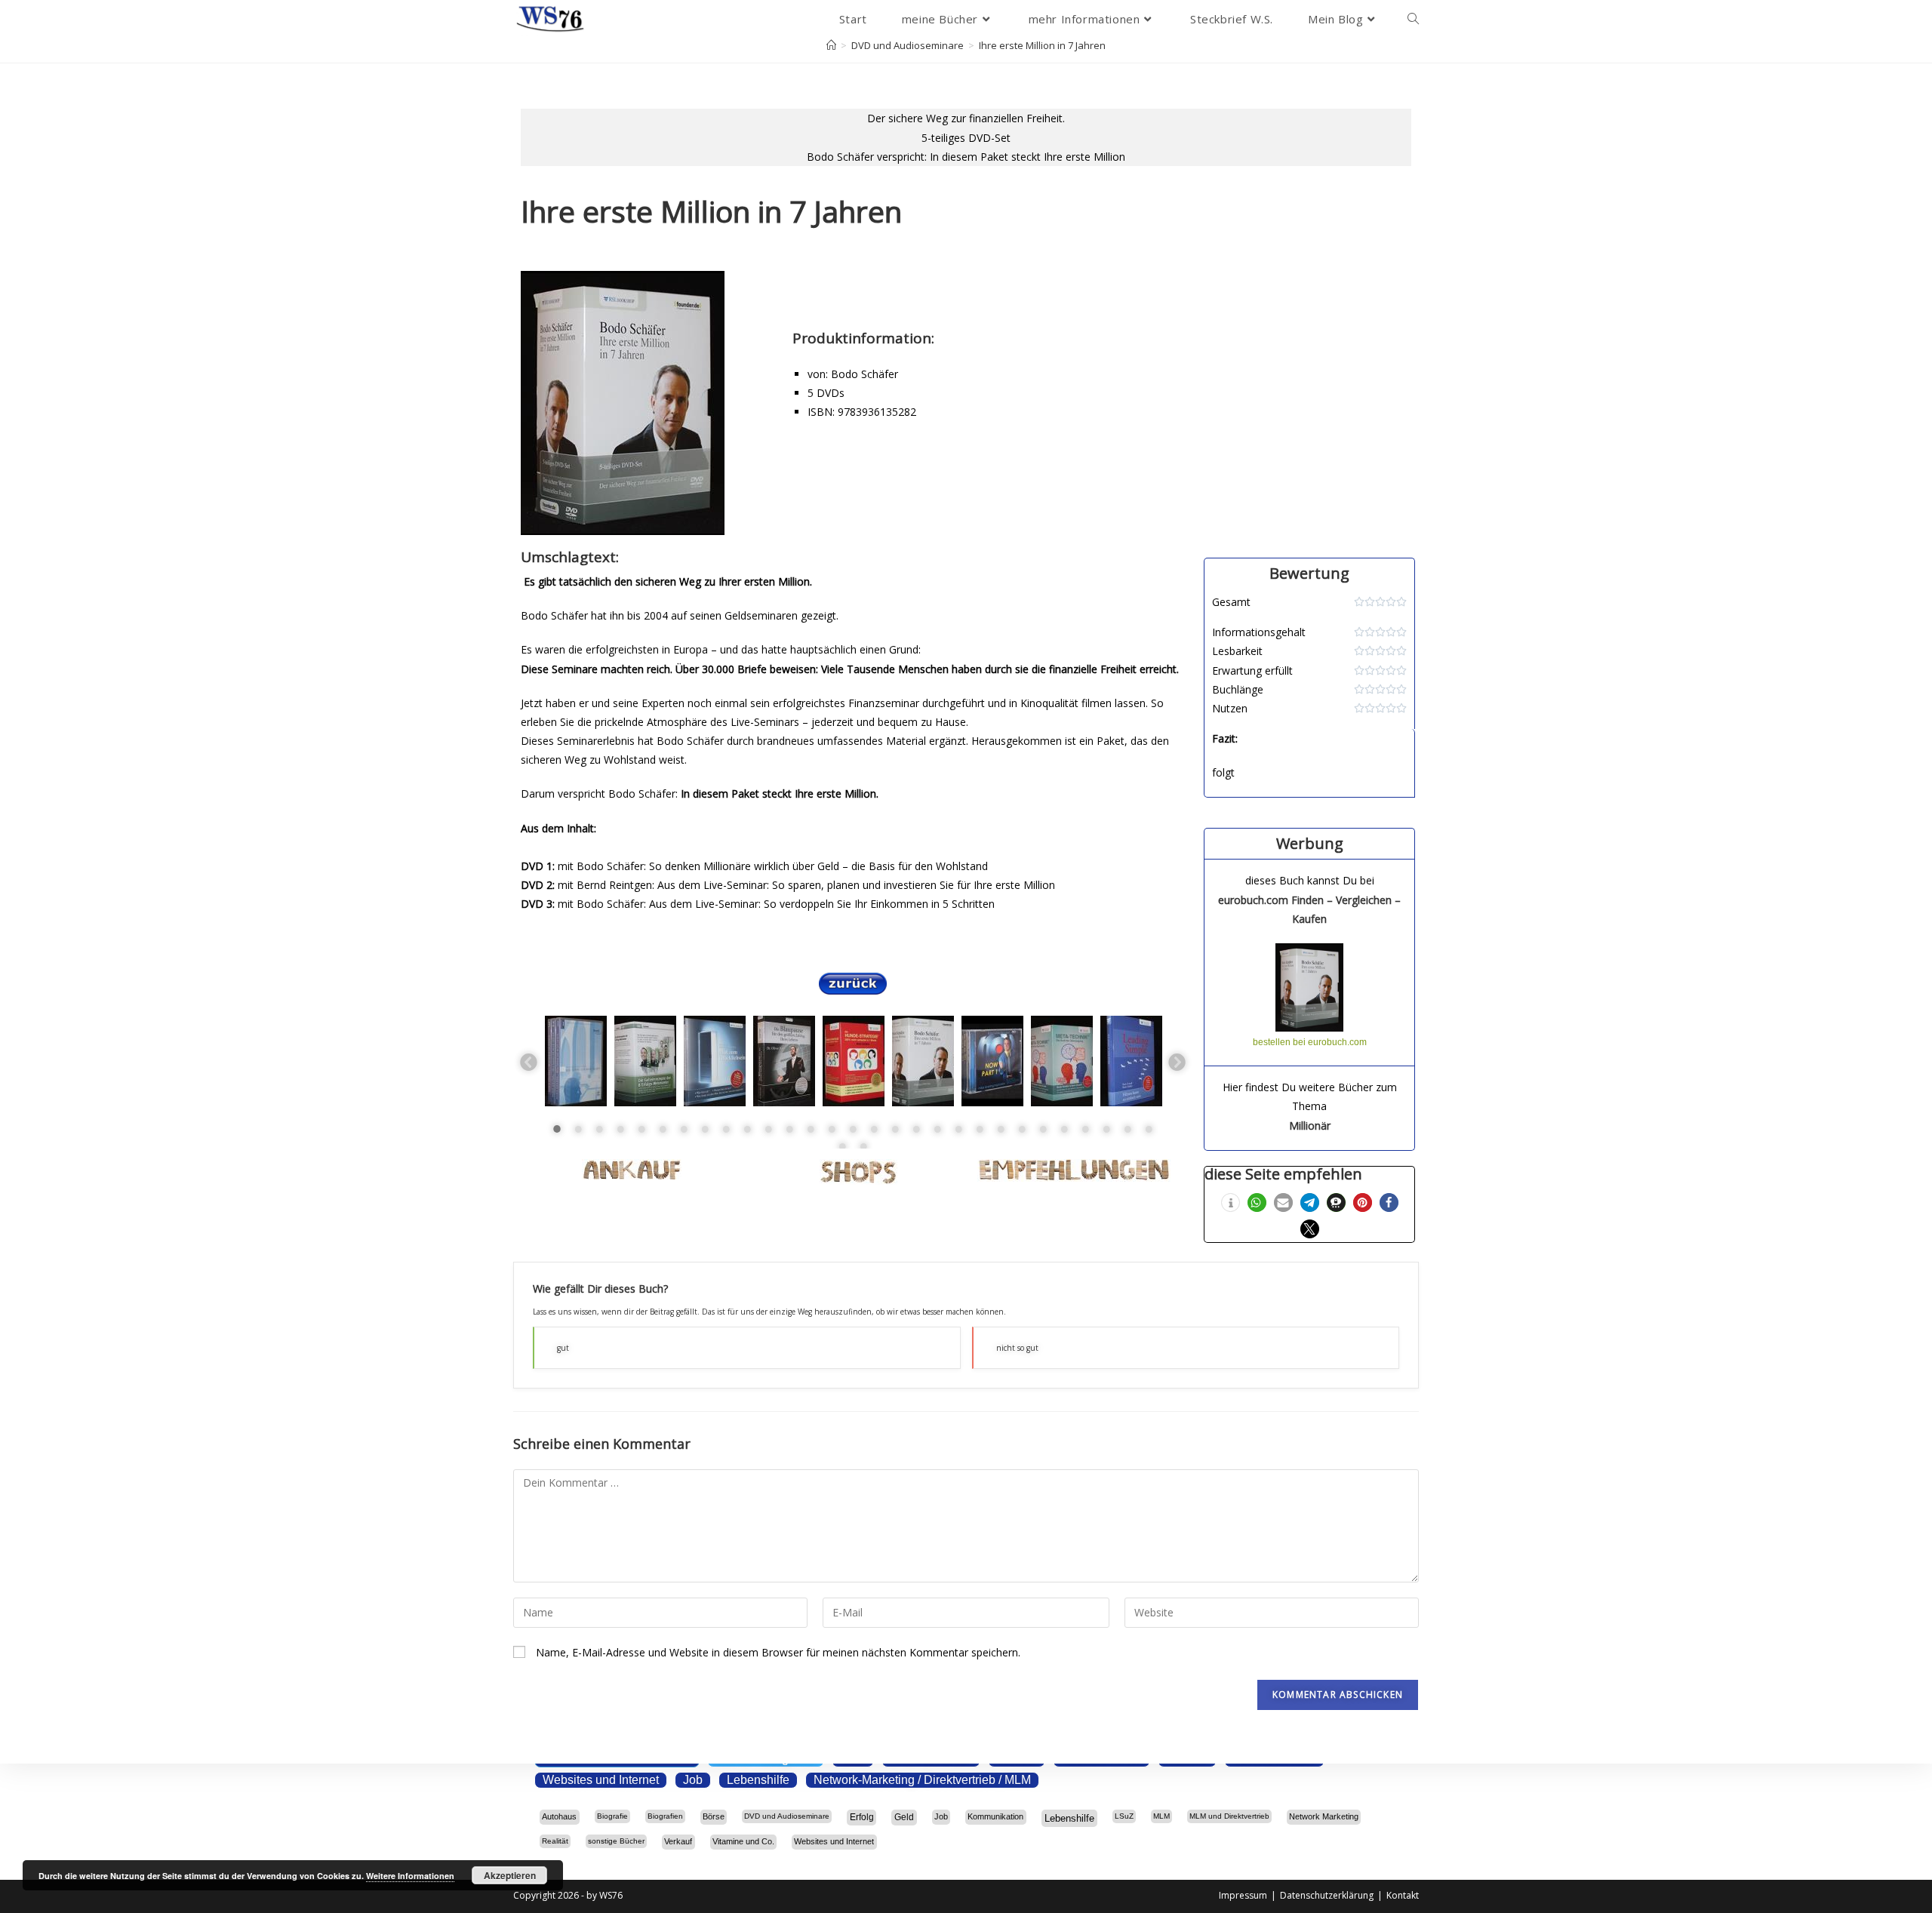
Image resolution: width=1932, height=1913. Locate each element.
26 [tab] (1085, 1129)
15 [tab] (853, 1129)
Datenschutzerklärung (1327, 1895)
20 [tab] (958, 1129)
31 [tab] (863, 1146)
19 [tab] (937, 1129)
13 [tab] (811, 1129)
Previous (528, 1061)
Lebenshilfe (758, 1780)
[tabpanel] (576, 1061)
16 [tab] (874, 1129)
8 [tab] (705, 1129)
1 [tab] (557, 1129)
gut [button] (563, 1348)
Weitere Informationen (410, 1876)
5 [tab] (641, 1129)
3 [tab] (599, 1129)
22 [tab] (1001, 1129)
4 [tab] (620, 1129)
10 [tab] (747, 1129)
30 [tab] (842, 1146)
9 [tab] (726, 1129)
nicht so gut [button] (1017, 1348)
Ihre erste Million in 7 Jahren (1042, 45)
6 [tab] (663, 1129)
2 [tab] (578, 1129)
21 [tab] (980, 1129)
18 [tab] (916, 1129)
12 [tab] (789, 1129)
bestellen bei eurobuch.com (1310, 1042)
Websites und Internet (601, 1780)
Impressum (1243, 1895)
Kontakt (1403, 1895)
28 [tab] (1128, 1129)
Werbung (1310, 843)
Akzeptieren (510, 1875)
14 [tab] (832, 1129)
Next (1176, 1061)
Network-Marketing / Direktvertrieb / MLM (922, 1780)
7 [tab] (684, 1129)
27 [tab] (1106, 1129)
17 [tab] (895, 1129)
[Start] (831, 45)
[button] (1231, 1203)
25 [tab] (1064, 1129)
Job (693, 1780)
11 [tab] (768, 1129)
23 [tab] (1022, 1129)
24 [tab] (1043, 1129)
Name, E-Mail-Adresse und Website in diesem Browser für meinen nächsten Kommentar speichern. (778, 1652)
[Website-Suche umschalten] (1413, 19)
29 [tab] (1149, 1129)
